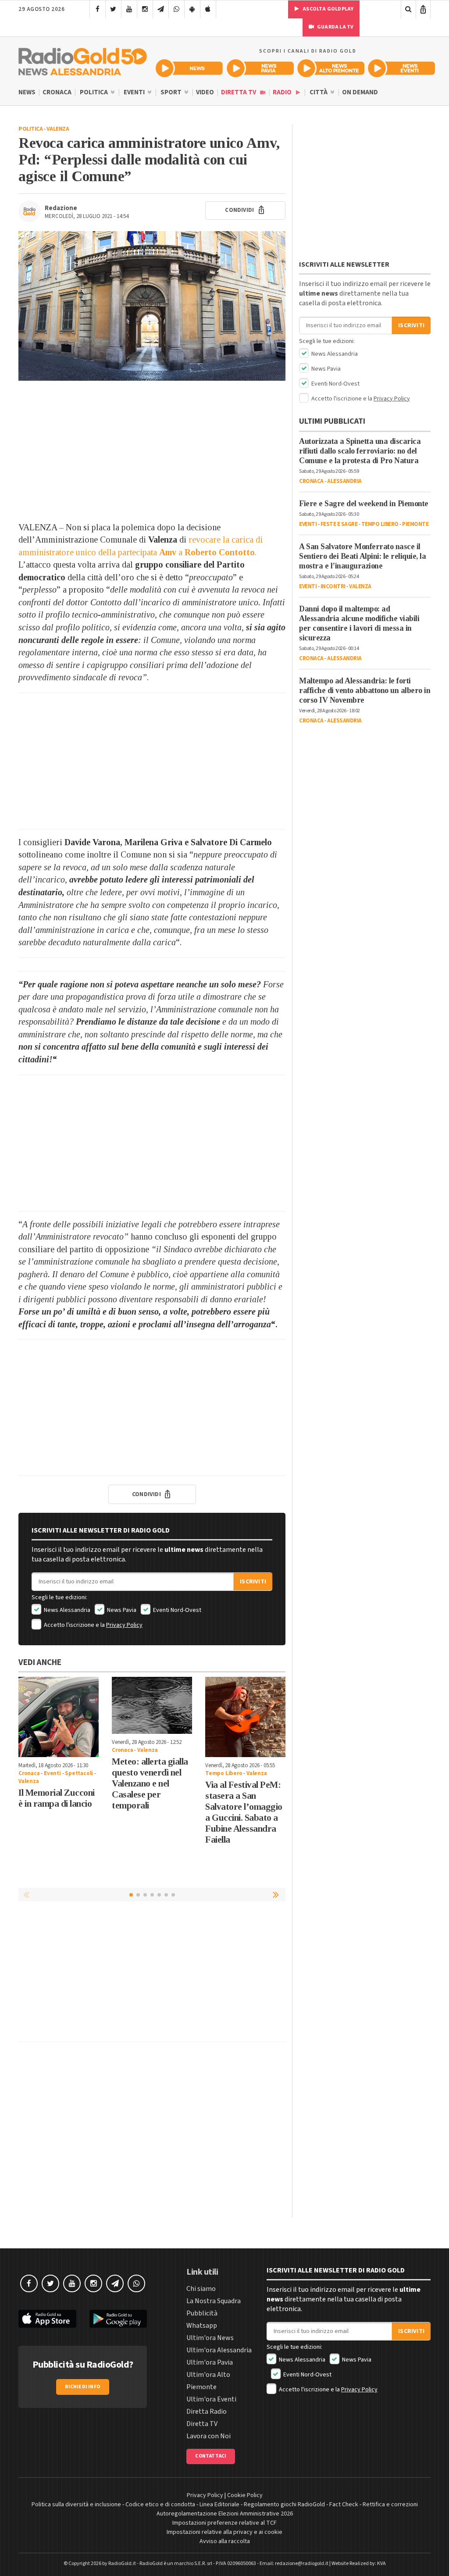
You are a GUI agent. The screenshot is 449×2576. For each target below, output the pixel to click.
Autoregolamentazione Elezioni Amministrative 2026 (225, 2514)
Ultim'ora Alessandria (219, 2350)
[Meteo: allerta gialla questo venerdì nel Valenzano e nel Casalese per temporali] (152, 1705)
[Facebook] (98, 9)
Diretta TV (239, 92)
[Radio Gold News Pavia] (260, 68)
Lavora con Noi (208, 2436)
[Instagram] (145, 9)
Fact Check (344, 2505)
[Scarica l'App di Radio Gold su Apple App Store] (47, 2319)
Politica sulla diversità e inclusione (76, 2505)
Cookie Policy (245, 2495)
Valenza (58, 129)
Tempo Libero (224, 1773)
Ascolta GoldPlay (328, 9)
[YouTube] (129, 9)
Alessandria (344, 481)
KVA (381, 2563)
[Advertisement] (152, 451)
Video (205, 92)
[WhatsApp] (176, 9)
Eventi (135, 92)
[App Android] (192, 9)
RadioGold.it (122, 2563)
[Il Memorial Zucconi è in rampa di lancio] (59, 1717)
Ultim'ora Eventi (211, 2399)
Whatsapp (202, 2326)
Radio (283, 92)
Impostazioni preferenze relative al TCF (224, 2523)
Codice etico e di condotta (160, 2505)
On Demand (360, 92)
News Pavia (121, 1610)
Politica (94, 92)
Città (319, 92)
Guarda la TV (335, 27)
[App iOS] (208, 9)
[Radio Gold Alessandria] (83, 60)
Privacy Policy (124, 1625)
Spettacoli (79, 1773)
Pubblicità (202, 2313)
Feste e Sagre (339, 524)
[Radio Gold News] (189, 68)
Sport (172, 92)
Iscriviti (253, 1582)
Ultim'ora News (210, 2338)
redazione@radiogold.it (302, 2563)
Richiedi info (83, 2387)
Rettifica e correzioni (390, 2505)
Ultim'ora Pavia (210, 2362)
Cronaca (57, 92)
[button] (277, 1894)
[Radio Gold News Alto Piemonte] (331, 68)
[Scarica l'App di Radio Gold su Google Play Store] (118, 2319)
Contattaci (211, 2456)
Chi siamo (201, 2289)
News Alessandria (66, 1610)
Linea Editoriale (219, 2505)
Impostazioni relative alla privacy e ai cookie (224, 2532)
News (27, 92)
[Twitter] (113, 9)
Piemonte (415, 524)
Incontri (333, 586)
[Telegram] (161, 9)
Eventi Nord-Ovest (176, 1610)
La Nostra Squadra (214, 2301)
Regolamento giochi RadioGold (284, 2505)
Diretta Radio (207, 2412)
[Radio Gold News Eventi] (401, 68)
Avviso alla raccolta (225, 2541)
